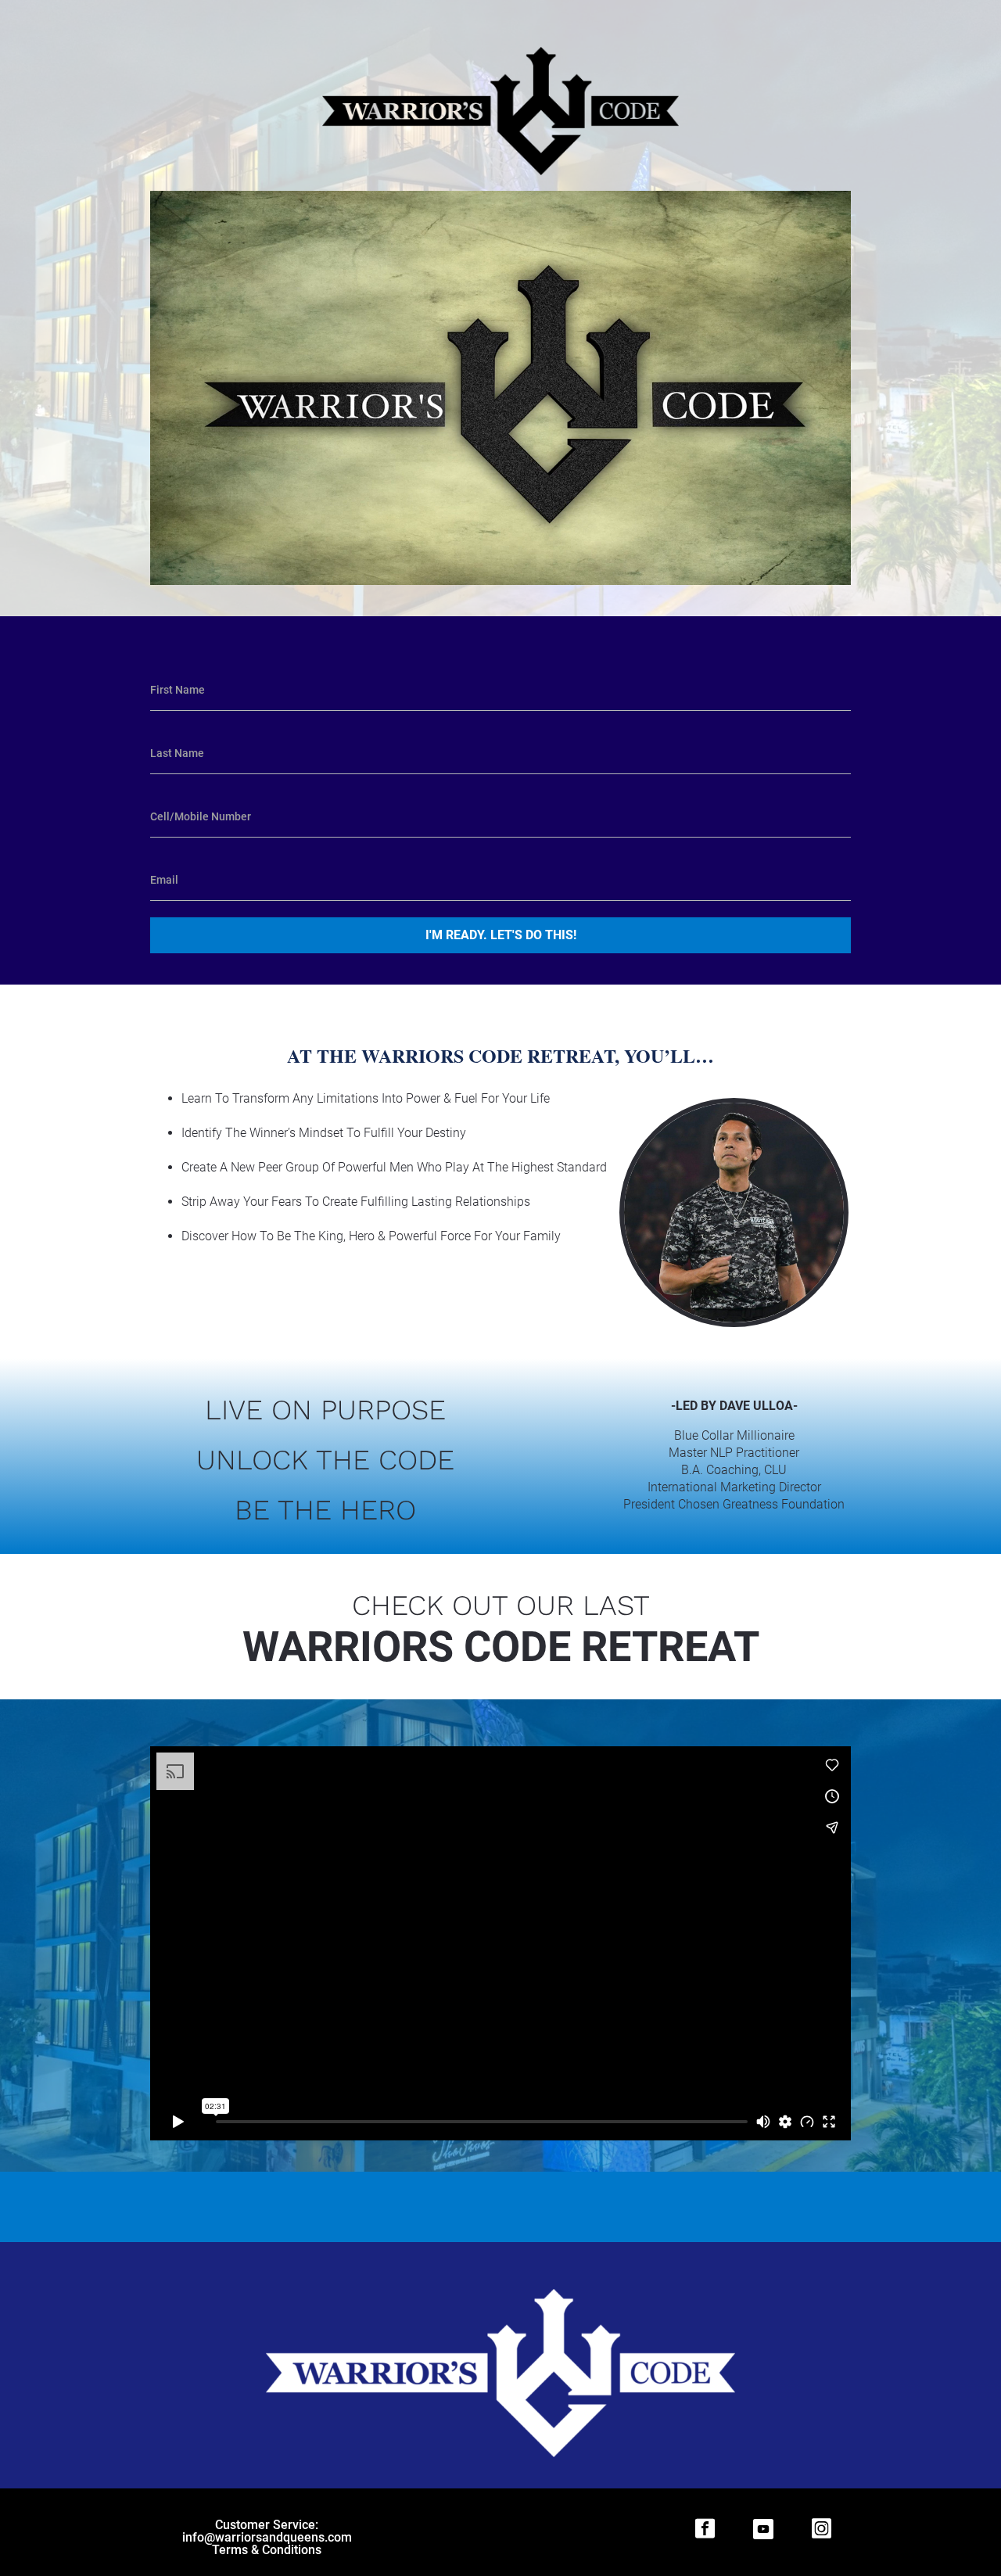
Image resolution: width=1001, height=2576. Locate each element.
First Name (178, 690)
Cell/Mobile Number (201, 816)
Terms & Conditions (267, 2550)
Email (164, 880)
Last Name (177, 753)
